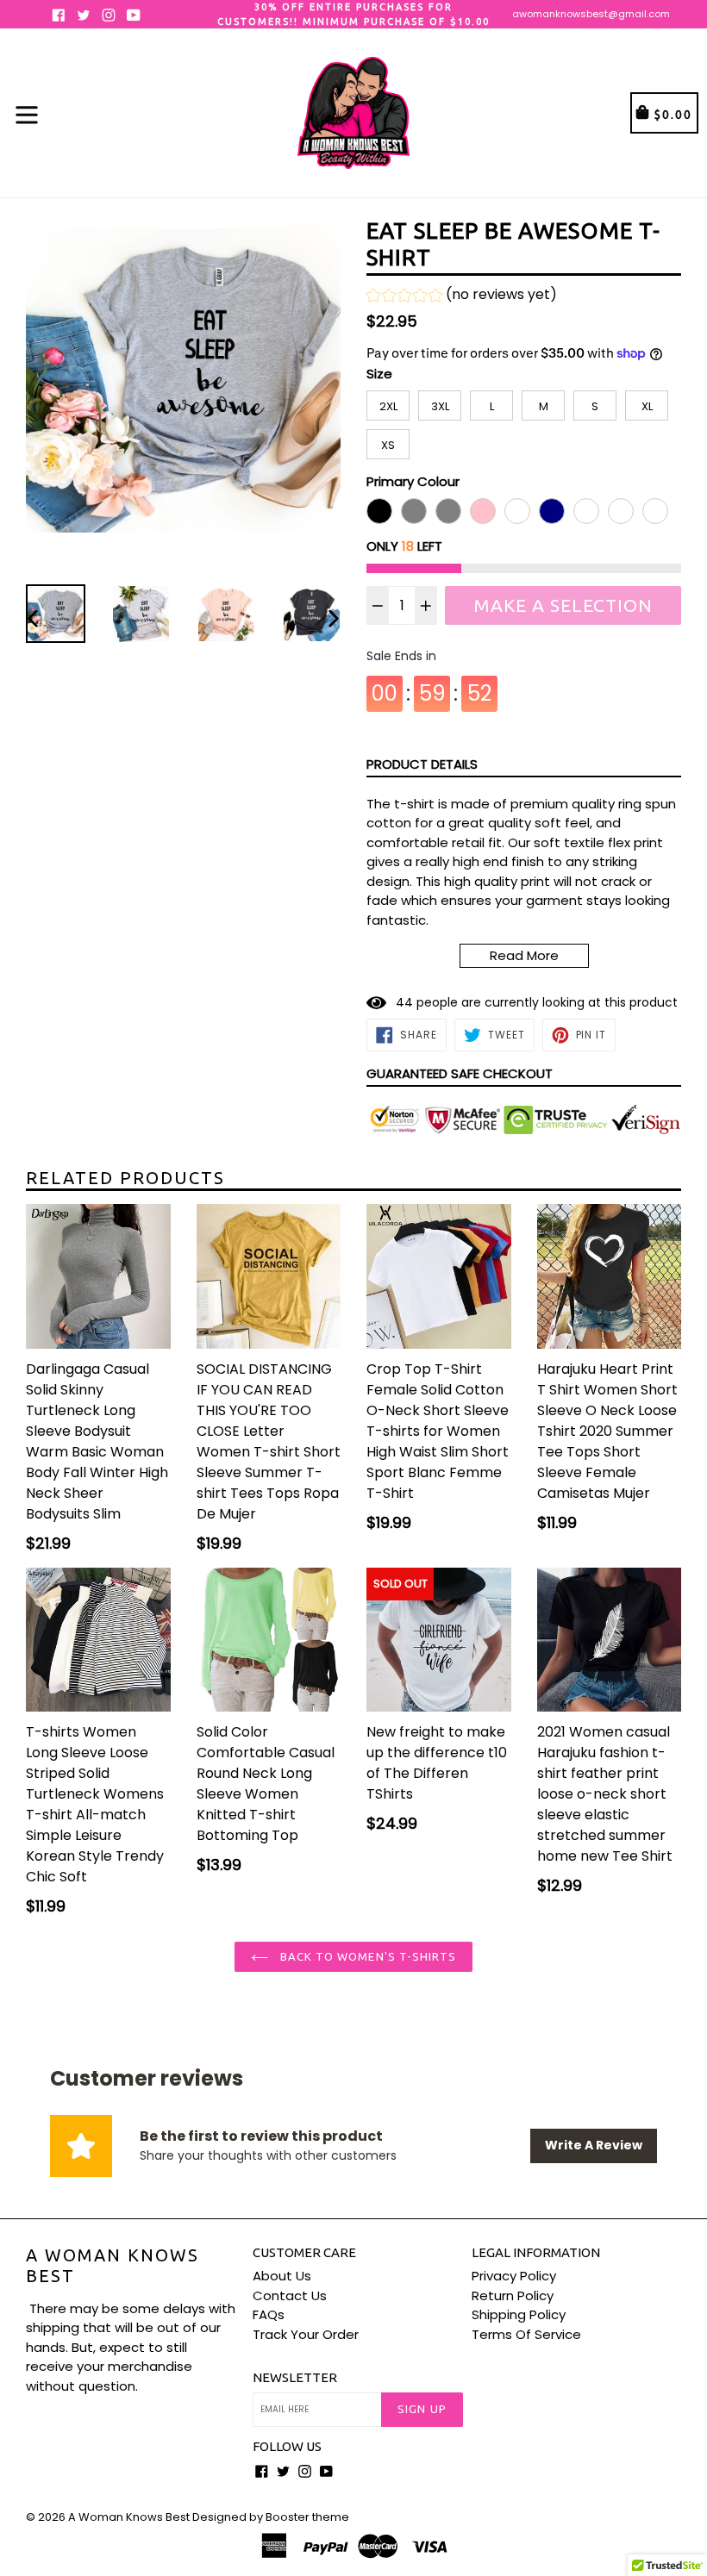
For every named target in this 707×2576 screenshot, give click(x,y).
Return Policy (513, 2295)
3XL (440, 406)
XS (388, 445)
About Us (282, 2276)
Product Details (422, 764)
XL (647, 406)
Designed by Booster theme (271, 2517)
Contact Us (290, 2295)
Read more (524, 955)
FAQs (269, 2314)
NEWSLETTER (295, 2377)
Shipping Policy (519, 2314)
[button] (462, 297)
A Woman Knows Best (113, 2265)
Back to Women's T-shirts (366, 1956)
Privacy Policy (514, 2276)
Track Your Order (306, 2334)
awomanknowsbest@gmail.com (591, 14)
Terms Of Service (526, 2334)
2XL (388, 406)
